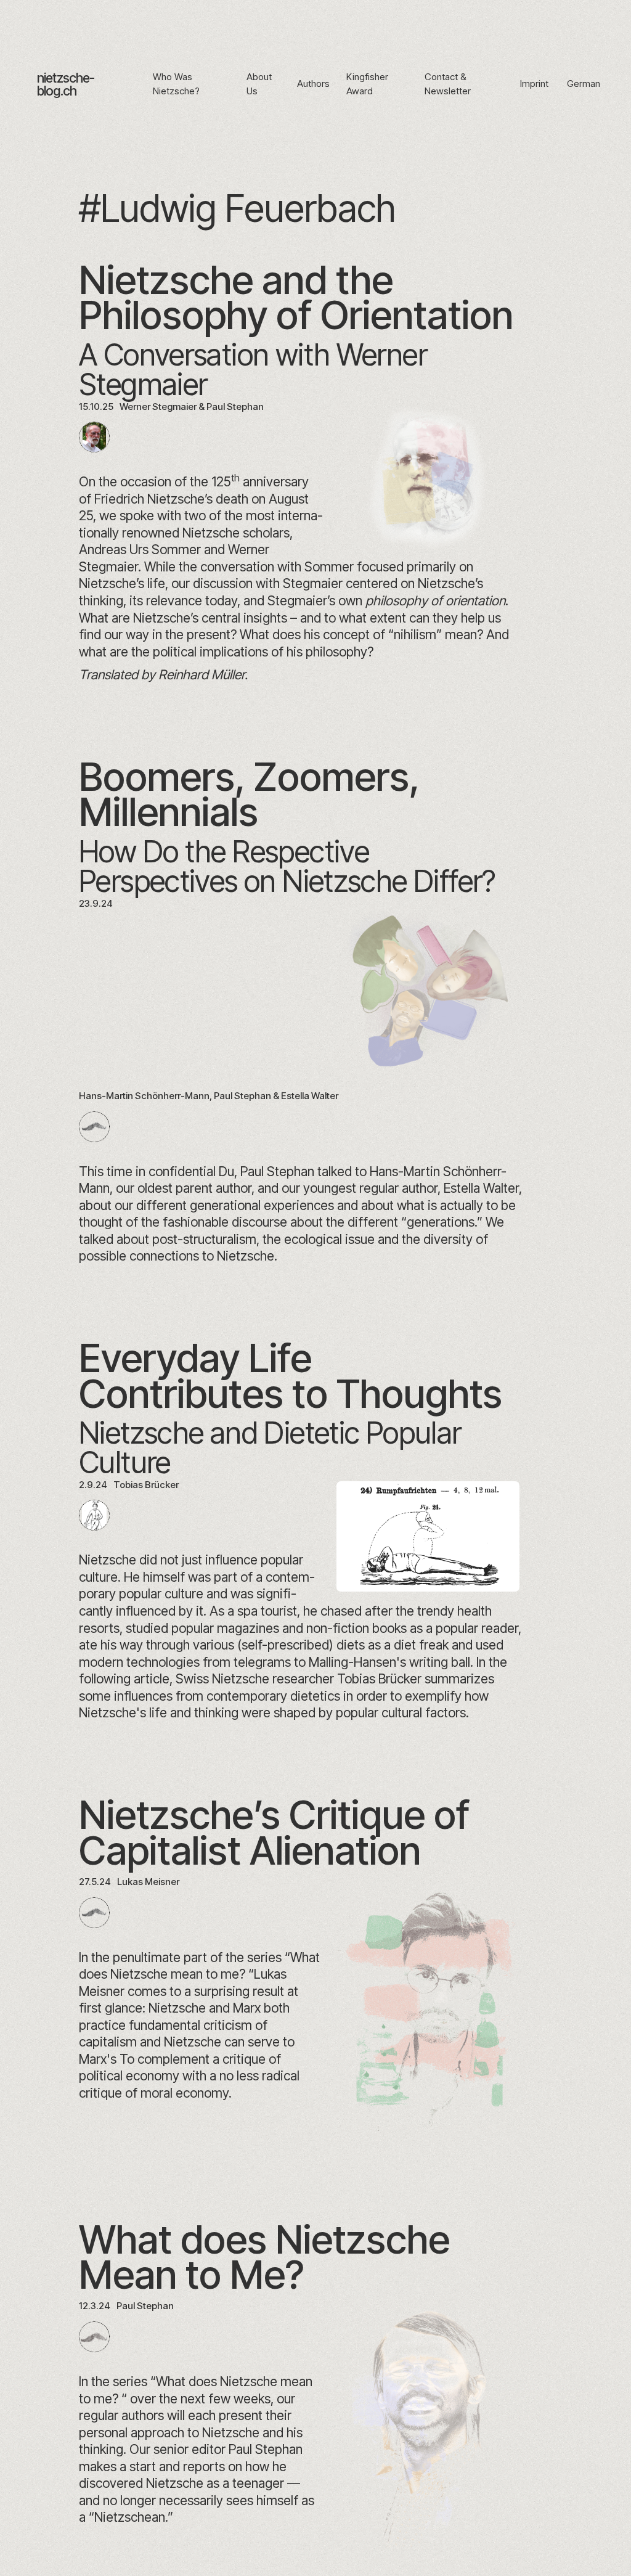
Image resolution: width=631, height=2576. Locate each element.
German (584, 84)
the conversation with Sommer (266, 566)
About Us (259, 84)
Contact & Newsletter (448, 84)
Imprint (534, 84)
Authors (313, 84)
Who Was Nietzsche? (176, 84)
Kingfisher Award (367, 84)
